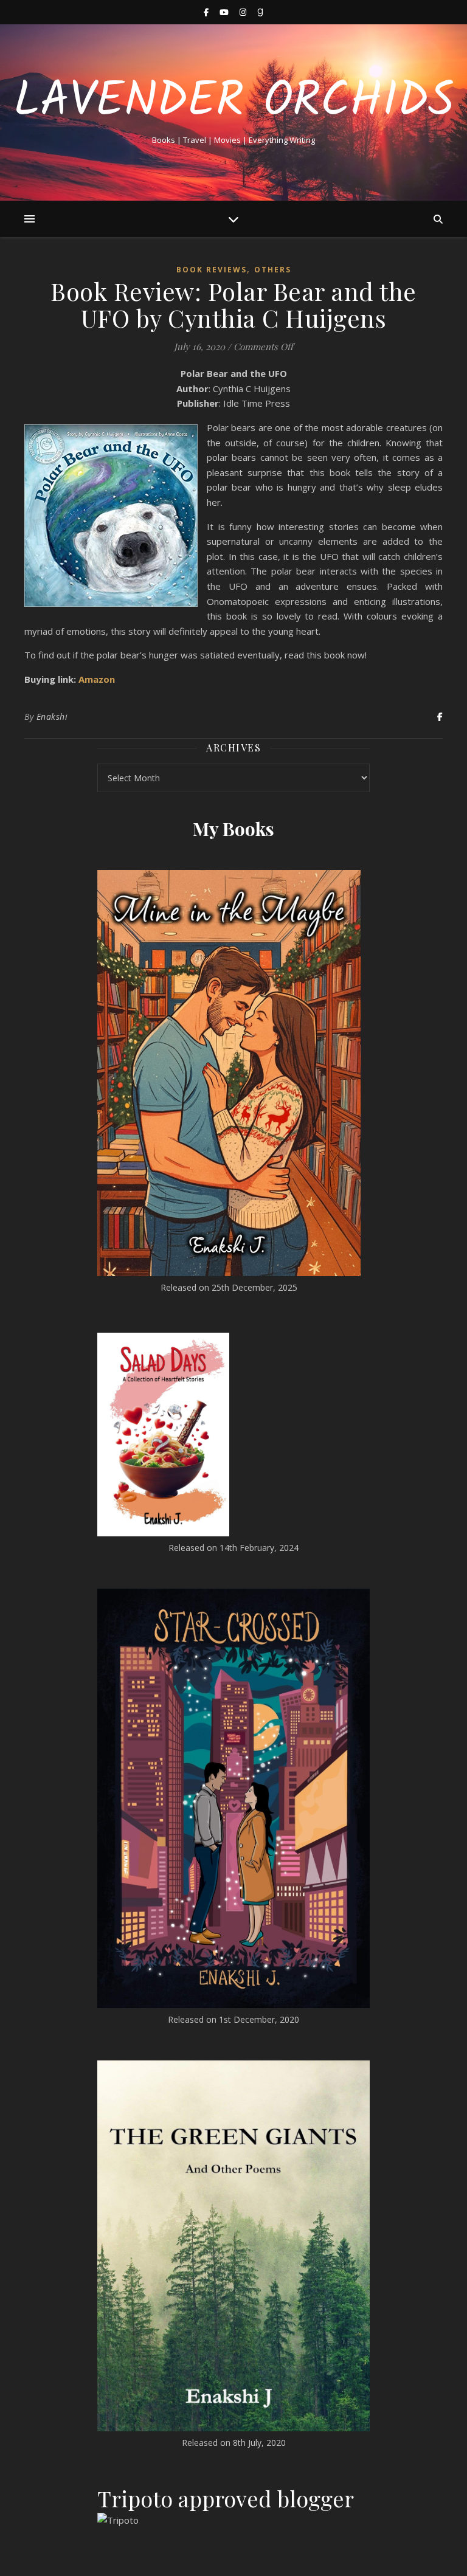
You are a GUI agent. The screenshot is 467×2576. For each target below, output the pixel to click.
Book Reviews (212, 270)
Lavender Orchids (234, 102)
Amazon (97, 679)
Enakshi (52, 717)
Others (273, 270)
